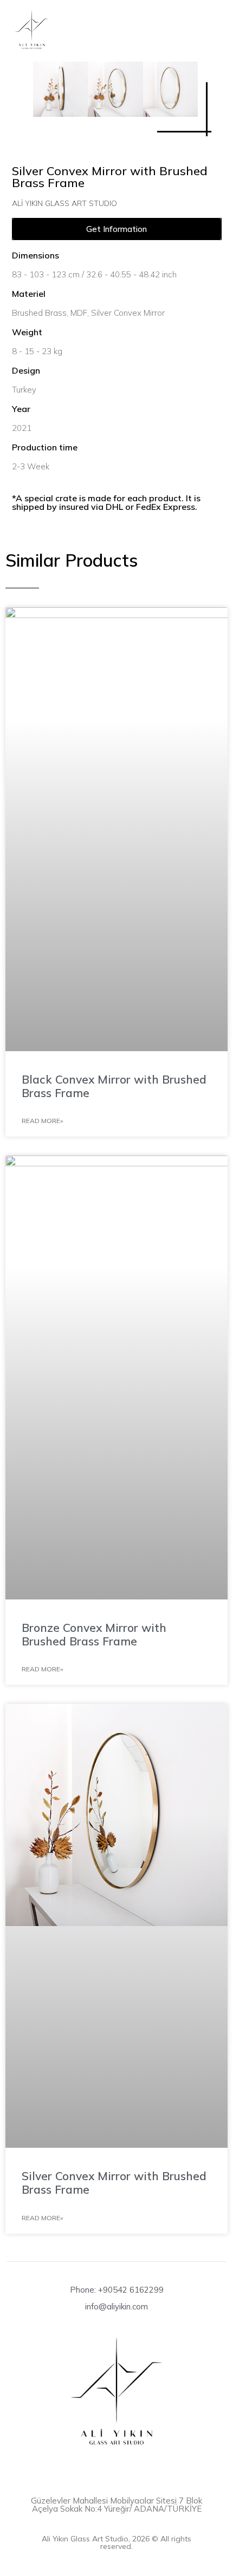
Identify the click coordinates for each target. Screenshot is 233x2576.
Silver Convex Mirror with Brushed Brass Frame (114, 2183)
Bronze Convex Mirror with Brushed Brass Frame (94, 1634)
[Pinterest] (137, 2466)
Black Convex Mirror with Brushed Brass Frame (114, 1086)
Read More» (42, 1121)
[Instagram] (116, 2466)
